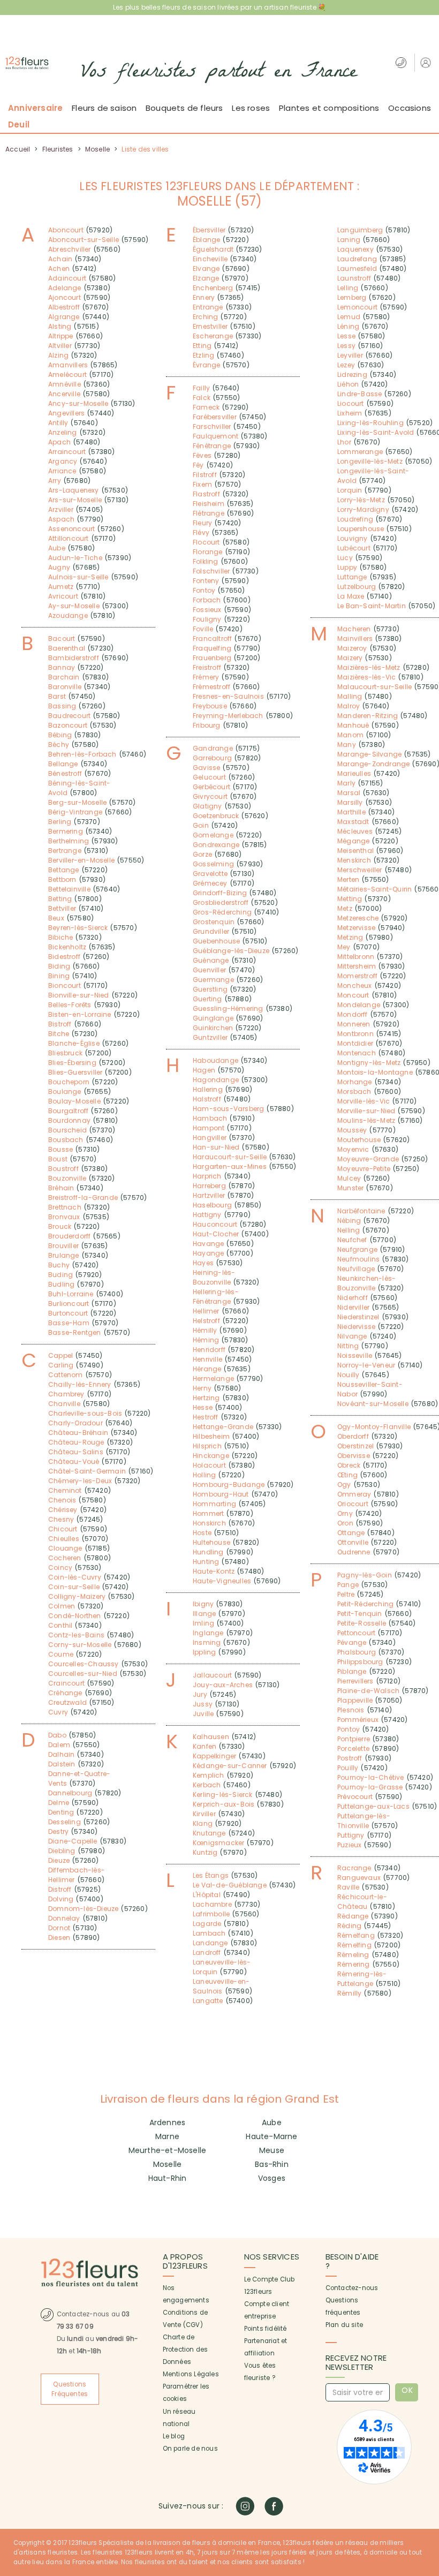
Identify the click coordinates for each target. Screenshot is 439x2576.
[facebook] (274, 2506)
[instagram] (245, 2506)
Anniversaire (35, 108)
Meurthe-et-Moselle (168, 2150)
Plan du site (344, 2325)
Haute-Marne (271, 2136)
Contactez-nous (352, 2288)
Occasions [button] (410, 108)
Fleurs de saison (104, 108)
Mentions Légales (191, 2374)
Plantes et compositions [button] (329, 108)
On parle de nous (190, 2449)
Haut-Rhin (168, 2178)
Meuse (272, 2150)
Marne (167, 2136)
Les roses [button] (251, 108)
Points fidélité (266, 2329)
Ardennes (168, 2122)
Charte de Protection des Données (186, 2350)
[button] (427, 62)
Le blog (174, 2436)
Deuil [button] (19, 124)
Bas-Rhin (272, 2164)
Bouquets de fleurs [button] (184, 108)
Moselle (167, 2164)
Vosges (272, 2178)
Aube (272, 2122)
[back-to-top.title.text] (426, 2472)
